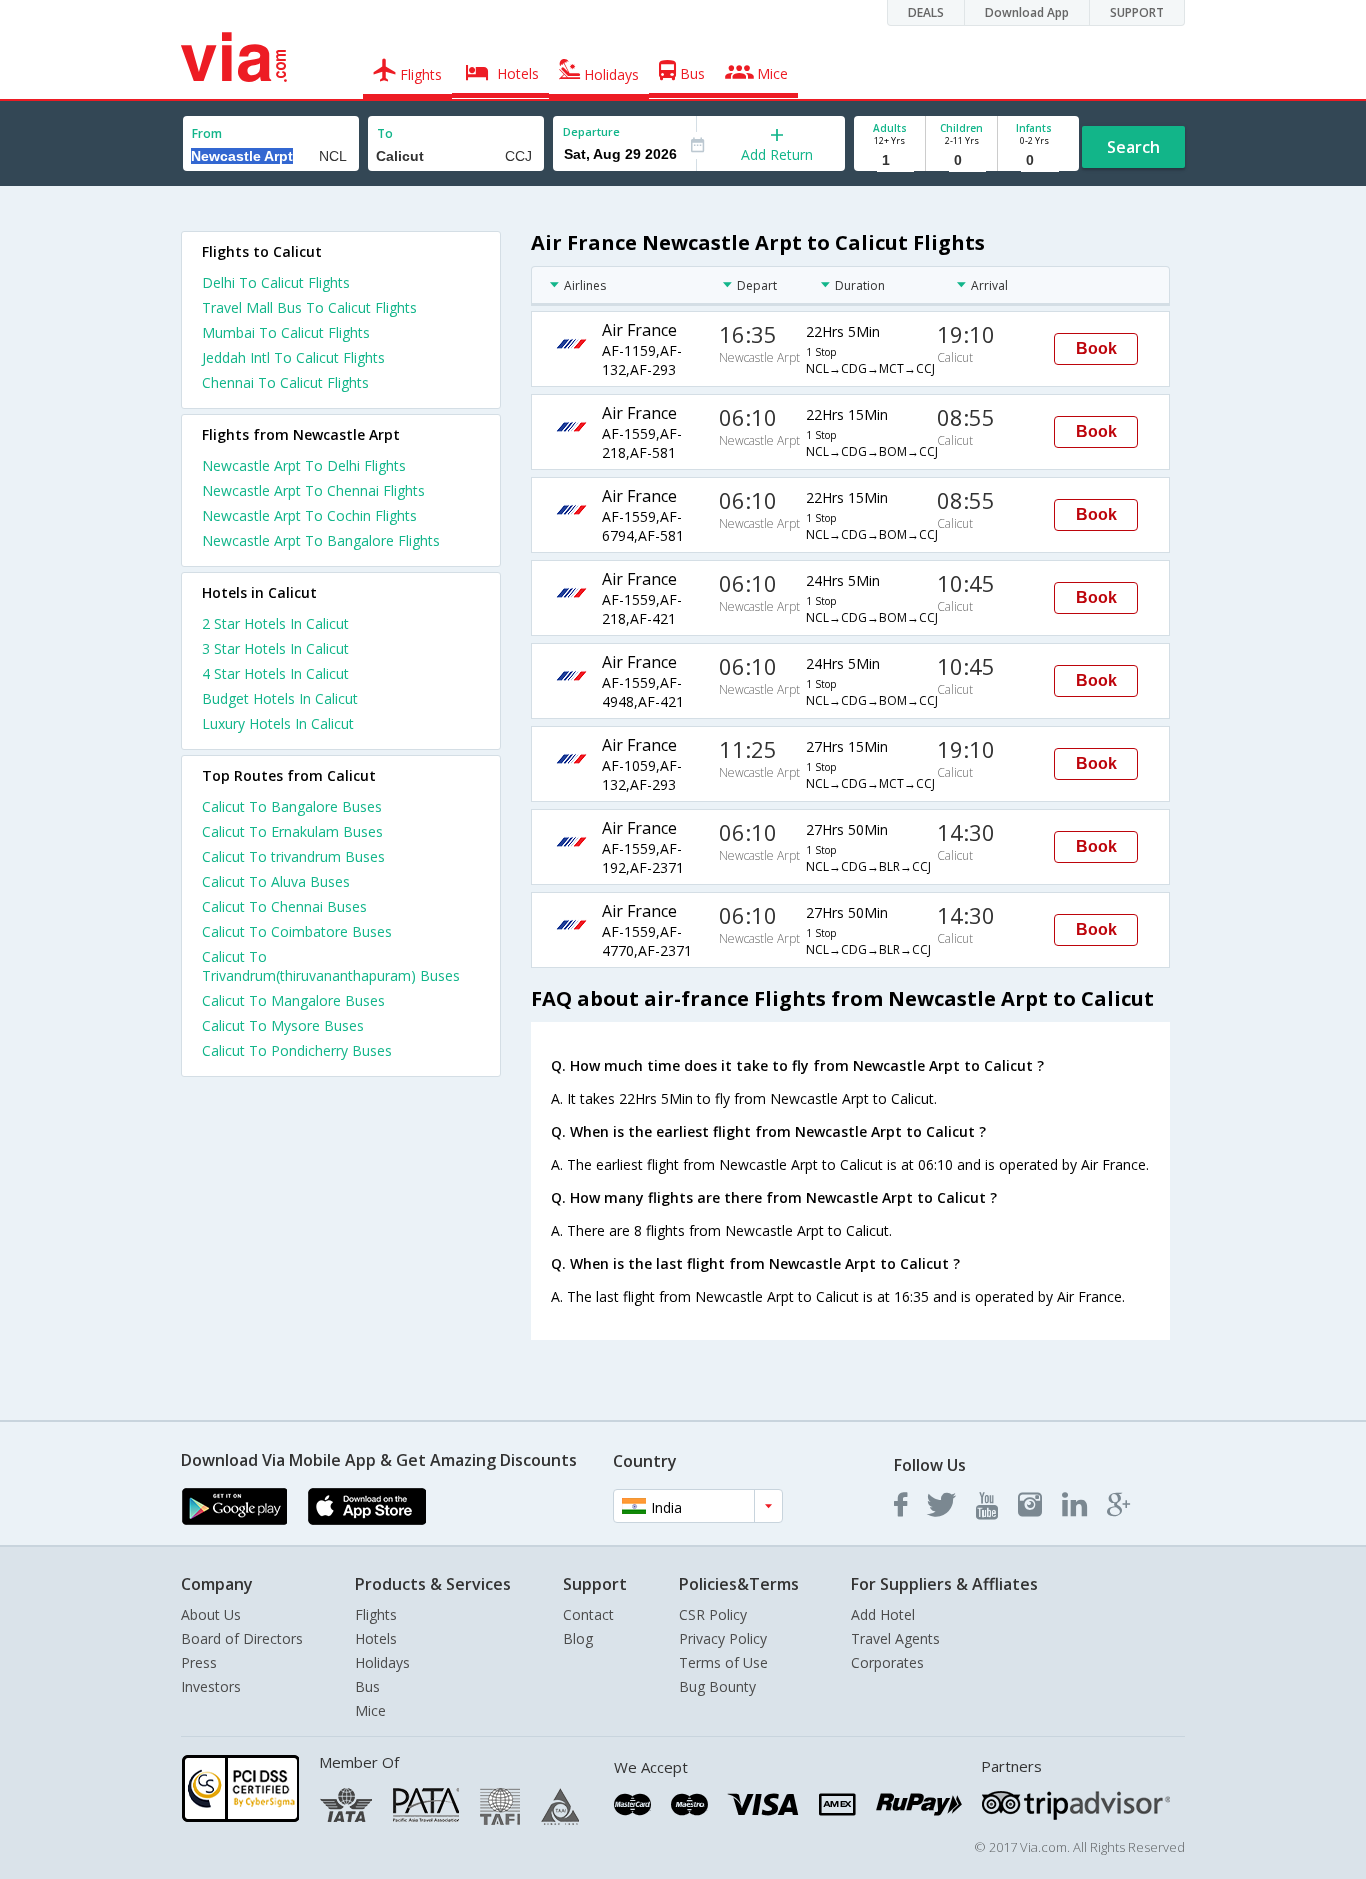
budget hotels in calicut (280, 698)
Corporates (887, 1662)
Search (1133, 147)
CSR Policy (713, 1614)
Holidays (382, 1662)
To (385, 133)
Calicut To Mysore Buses (283, 1025)
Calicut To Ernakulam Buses (292, 831)
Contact (588, 1614)
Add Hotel (883, 1614)
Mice (370, 1710)
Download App (1027, 12)
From (207, 133)
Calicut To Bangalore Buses (292, 806)
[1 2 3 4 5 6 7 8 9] (889, 160)
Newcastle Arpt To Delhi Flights (304, 465)
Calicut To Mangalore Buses (293, 1000)
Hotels (376, 1638)
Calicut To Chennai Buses (284, 906)
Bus (367, 1686)
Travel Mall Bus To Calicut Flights (309, 307)
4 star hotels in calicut (275, 673)
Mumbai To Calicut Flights (286, 332)
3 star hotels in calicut (275, 648)
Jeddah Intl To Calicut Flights (293, 357)
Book (1096, 348)
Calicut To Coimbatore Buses (297, 931)
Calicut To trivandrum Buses (293, 856)
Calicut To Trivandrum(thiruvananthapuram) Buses (331, 966)
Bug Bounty (717, 1686)
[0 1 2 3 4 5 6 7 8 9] (961, 160)
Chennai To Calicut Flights (285, 382)
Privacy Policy (723, 1638)
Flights (376, 1614)
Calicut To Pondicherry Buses (297, 1050)
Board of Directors (242, 1638)
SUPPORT (1137, 12)
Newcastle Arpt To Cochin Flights (309, 515)
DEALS (926, 12)
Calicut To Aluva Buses (276, 881)
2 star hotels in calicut (275, 623)
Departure (591, 131)
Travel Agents (895, 1638)
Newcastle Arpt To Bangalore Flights (321, 540)
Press (199, 1662)
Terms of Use (723, 1662)
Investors (211, 1686)
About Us (211, 1614)
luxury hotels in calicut (278, 723)
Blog (578, 1638)
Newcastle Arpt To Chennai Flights (313, 490)
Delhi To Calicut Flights (276, 282)
